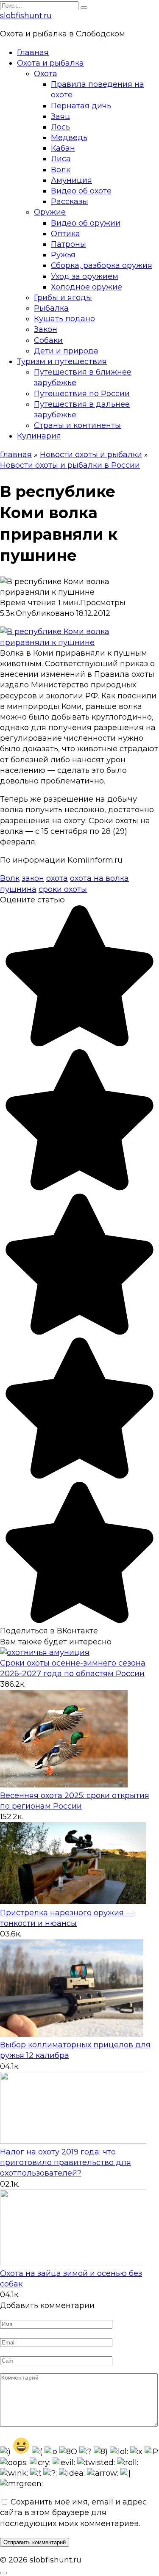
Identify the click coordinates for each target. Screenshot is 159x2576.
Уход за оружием (85, 276)
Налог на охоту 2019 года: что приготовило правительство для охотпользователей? (66, 2162)
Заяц (61, 116)
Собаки (48, 340)
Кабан (63, 148)
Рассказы (70, 201)
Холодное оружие (86, 287)
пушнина (18, 889)
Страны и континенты (77, 425)
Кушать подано (64, 319)
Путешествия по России (82, 394)
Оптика (66, 234)
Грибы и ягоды (63, 298)
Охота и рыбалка (50, 63)
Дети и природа (66, 351)
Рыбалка (51, 308)
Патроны (68, 244)
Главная (33, 52)
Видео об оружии (86, 223)
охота (57, 878)
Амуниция (71, 180)
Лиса (61, 159)
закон (33, 878)
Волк (61, 170)
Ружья (63, 255)
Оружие (50, 212)
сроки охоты (63, 889)
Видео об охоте (81, 191)
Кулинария (39, 436)
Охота (46, 74)
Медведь (69, 138)
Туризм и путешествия (62, 361)
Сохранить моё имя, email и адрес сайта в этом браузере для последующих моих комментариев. (73, 2513)
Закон (46, 329)
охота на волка (99, 878)
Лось (60, 127)
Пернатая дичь (81, 106)
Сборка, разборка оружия (102, 265)
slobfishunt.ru (26, 16)
